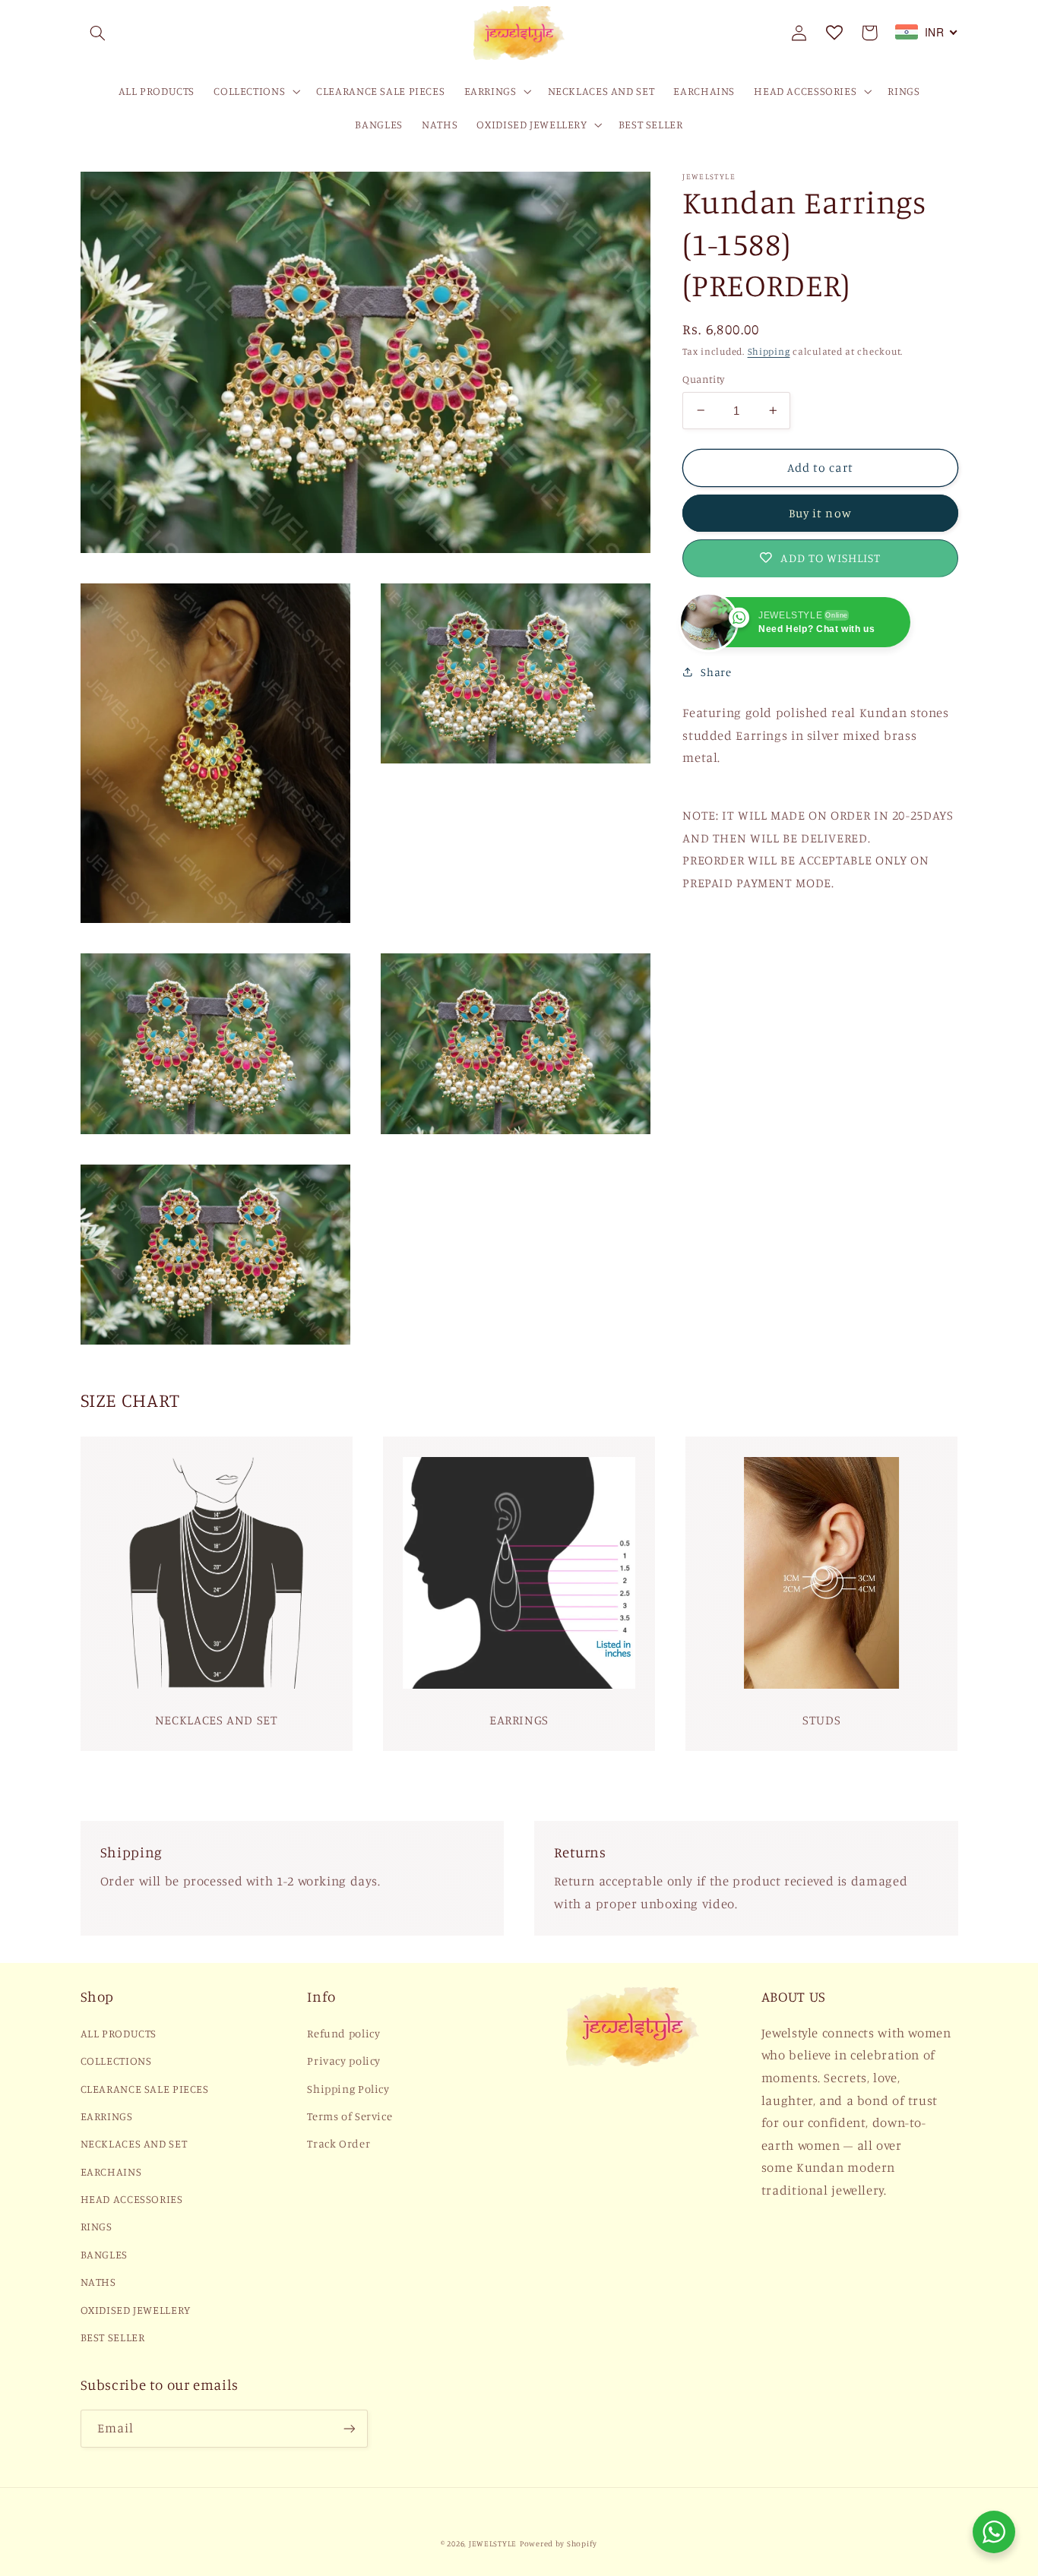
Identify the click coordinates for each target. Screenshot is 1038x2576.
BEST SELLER (113, 2337)
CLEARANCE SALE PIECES (145, 2089)
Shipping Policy (348, 2089)
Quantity (703, 379)
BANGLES (104, 2254)
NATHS (98, 2282)
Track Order (339, 2143)
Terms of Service (350, 2116)
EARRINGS (107, 2116)
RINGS (97, 2226)
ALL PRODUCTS (119, 2033)
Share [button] (716, 672)
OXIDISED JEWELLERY (136, 2310)
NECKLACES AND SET (134, 2143)
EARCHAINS (111, 2171)
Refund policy (343, 2033)
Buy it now (820, 513)
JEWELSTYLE (493, 2543)
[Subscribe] (349, 2428)
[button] (98, 33)
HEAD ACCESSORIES (132, 2199)
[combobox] (927, 32)
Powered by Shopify (559, 2543)
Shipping (769, 351)
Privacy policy (344, 2061)
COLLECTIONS (116, 2061)
